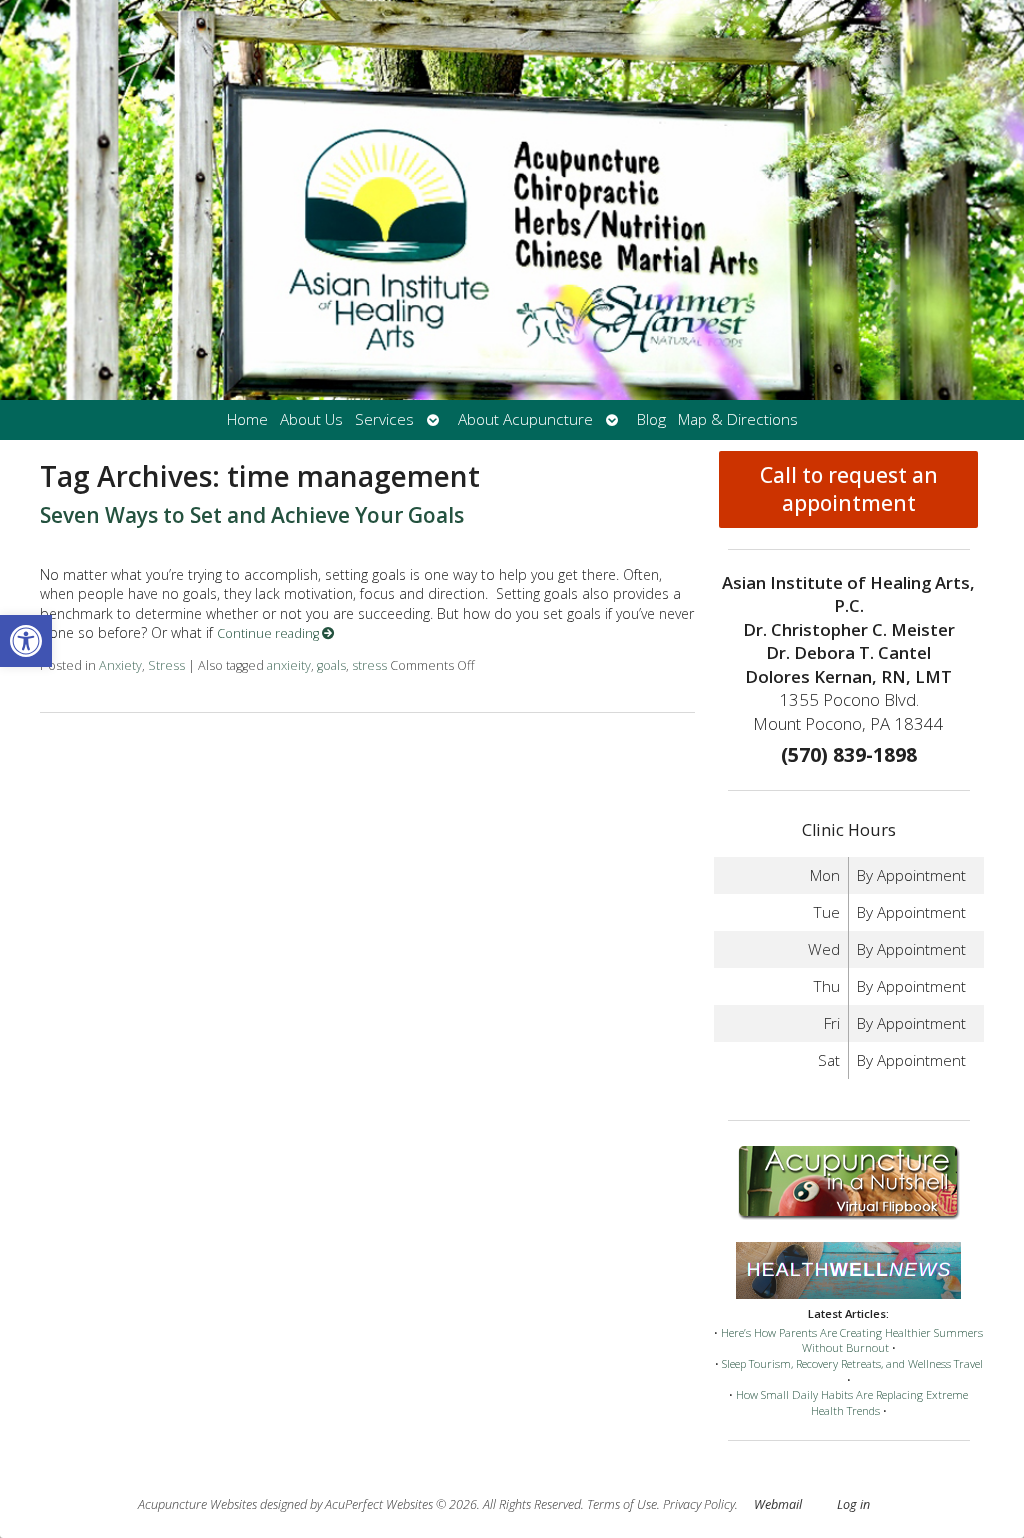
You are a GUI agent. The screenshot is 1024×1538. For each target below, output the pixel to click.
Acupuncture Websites (197, 1504)
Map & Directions (738, 419)
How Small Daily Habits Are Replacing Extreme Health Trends (852, 1402)
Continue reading (269, 633)
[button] (26, 641)
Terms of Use (622, 1504)
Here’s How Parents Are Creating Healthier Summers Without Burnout (852, 1340)
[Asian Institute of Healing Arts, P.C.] (512, 200)
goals (331, 665)
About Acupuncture (525, 419)
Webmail (778, 1504)
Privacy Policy (699, 1504)
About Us (311, 419)
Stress (166, 665)
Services (384, 419)
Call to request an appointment (849, 489)
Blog (651, 419)
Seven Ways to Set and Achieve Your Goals (252, 515)
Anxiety (120, 665)
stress (369, 665)
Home (247, 419)
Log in (853, 1504)
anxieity (289, 665)
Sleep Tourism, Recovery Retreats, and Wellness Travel (852, 1363)
